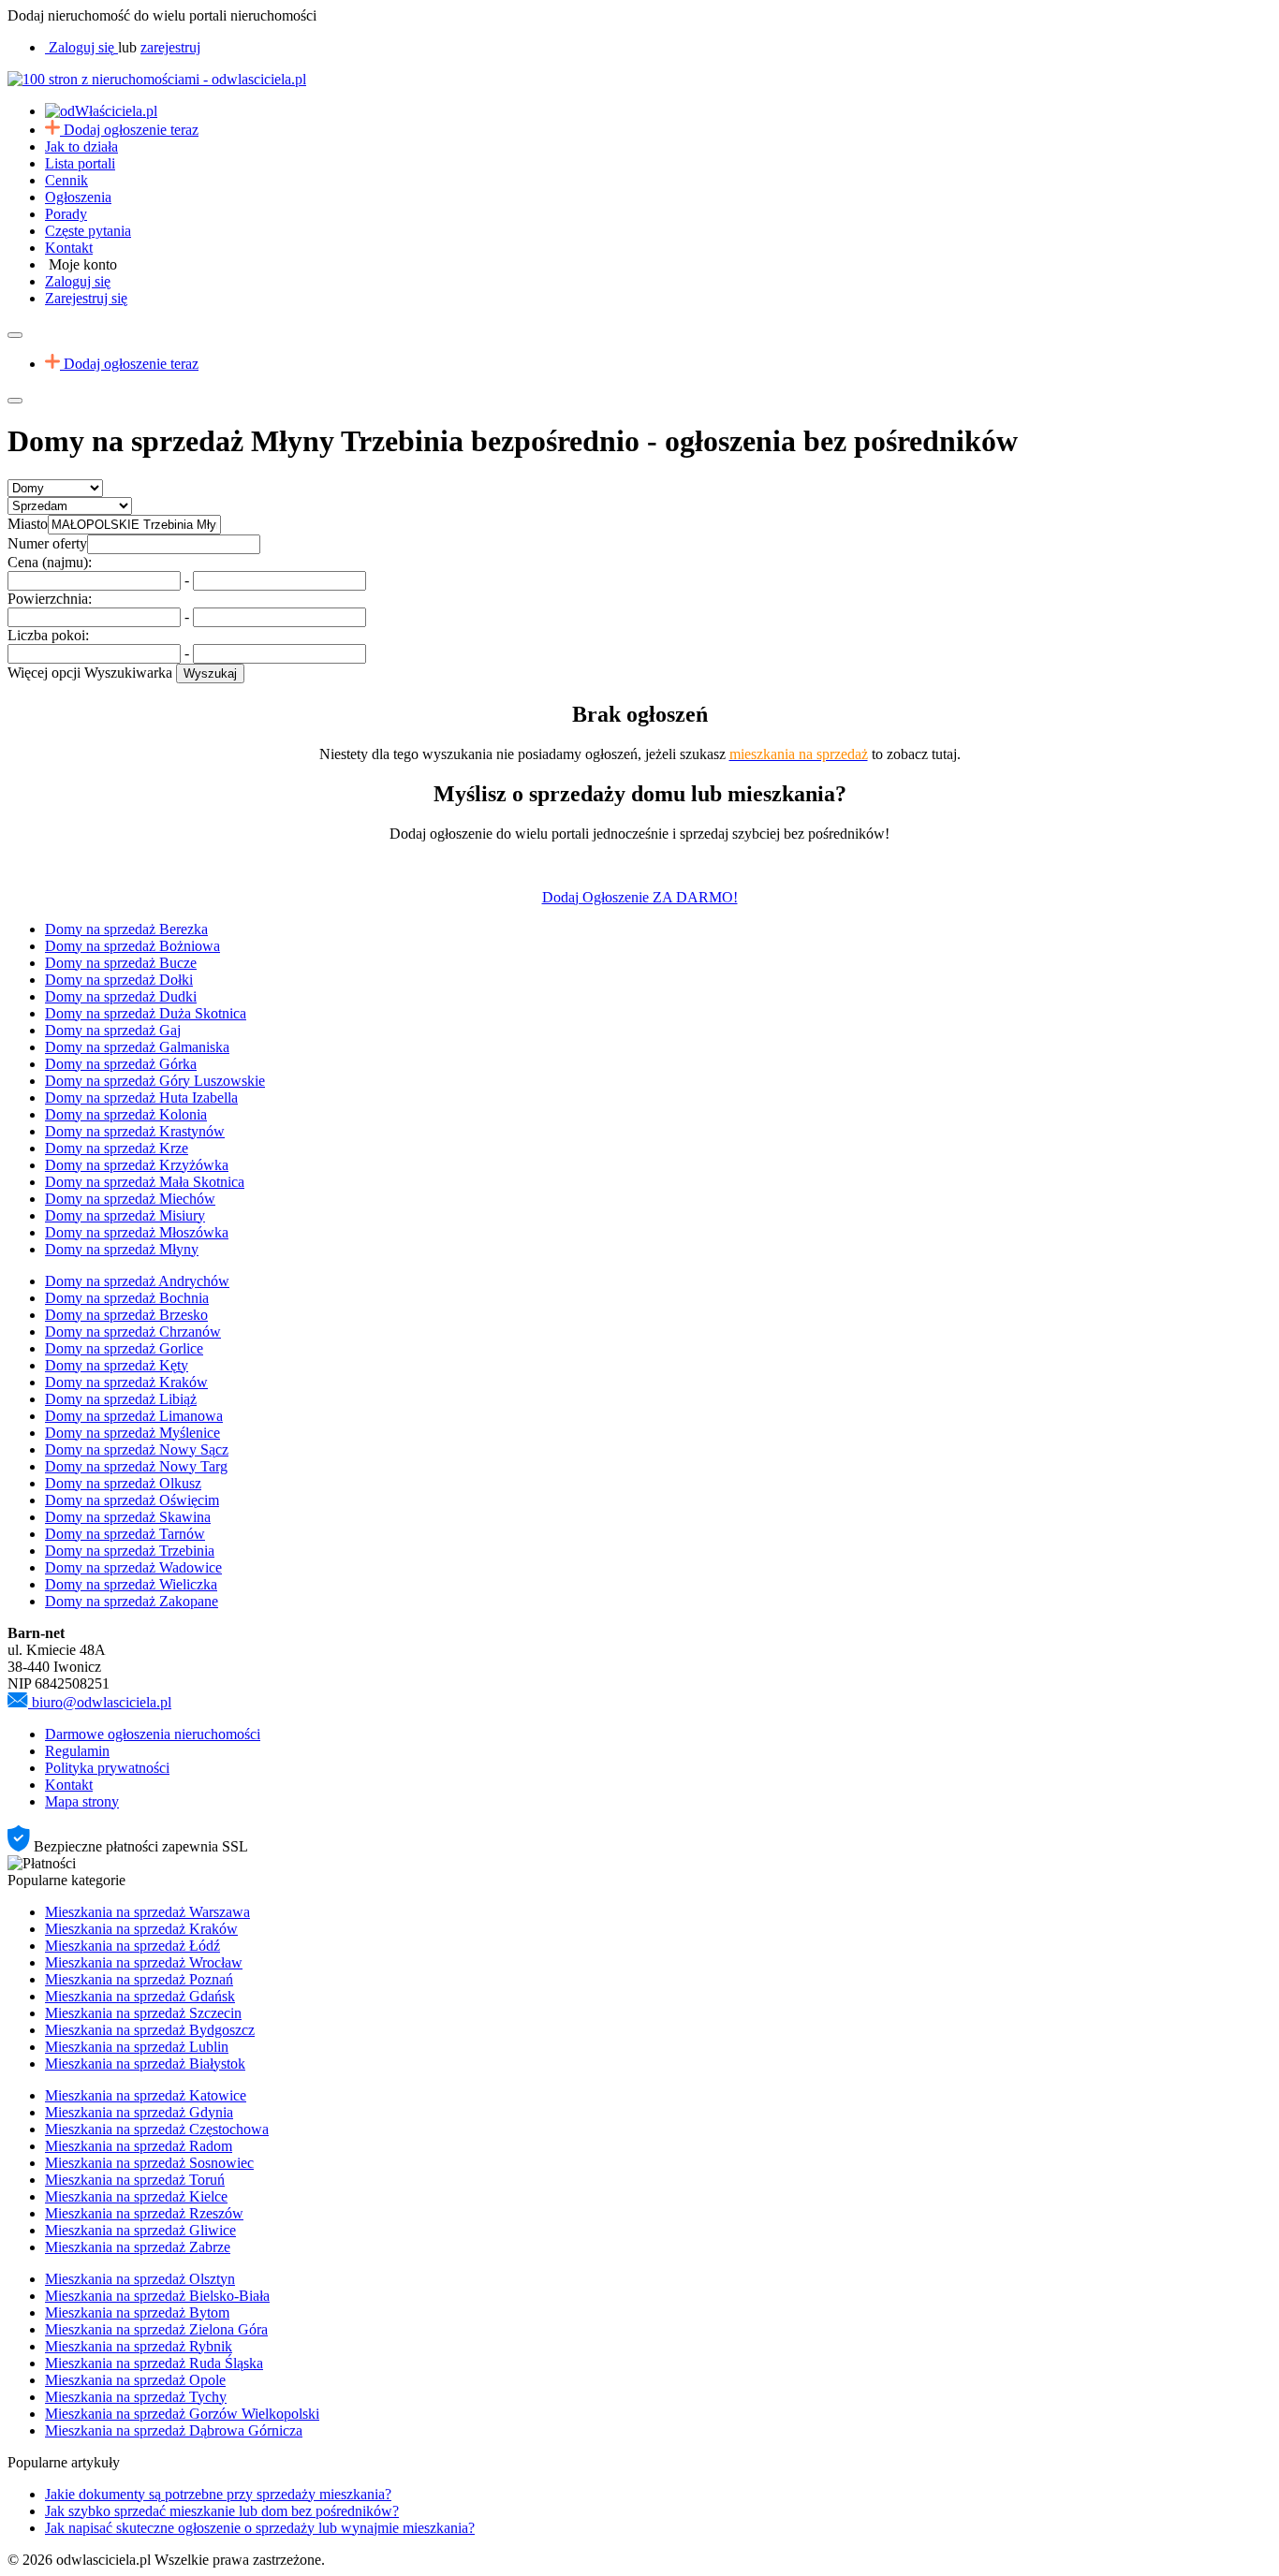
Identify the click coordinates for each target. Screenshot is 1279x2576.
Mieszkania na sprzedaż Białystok (145, 2064)
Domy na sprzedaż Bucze (121, 963)
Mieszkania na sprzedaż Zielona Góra (156, 2329)
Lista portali (80, 163)
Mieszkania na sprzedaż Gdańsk (140, 1996)
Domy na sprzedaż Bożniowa (132, 946)
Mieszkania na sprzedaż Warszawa (147, 1912)
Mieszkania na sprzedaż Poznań (139, 1979)
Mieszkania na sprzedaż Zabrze (138, 2247)
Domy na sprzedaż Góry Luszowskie (155, 1081)
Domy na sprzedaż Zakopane (132, 1601)
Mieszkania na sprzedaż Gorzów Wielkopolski (182, 2414)
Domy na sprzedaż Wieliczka (131, 1584)
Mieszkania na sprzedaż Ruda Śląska (154, 2363)
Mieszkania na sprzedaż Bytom (137, 2313)
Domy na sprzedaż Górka (121, 1064)
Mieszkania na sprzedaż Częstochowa (157, 2129)
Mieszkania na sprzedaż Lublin (137, 2047)
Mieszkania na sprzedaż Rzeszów (144, 2213)
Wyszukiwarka (128, 673)
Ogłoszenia (78, 197)
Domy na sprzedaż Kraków (126, 1382)
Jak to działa (81, 146)
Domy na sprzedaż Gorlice (124, 1348)
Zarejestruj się (86, 298)
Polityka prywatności (107, 1768)
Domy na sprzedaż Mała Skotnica (145, 1182)
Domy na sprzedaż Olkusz (123, 1483)
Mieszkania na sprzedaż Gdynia (139, 2112)
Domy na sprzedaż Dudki (121, 996)
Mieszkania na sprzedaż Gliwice (140, 2230)
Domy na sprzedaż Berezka (126, 929)
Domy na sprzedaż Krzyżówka (137, 1165)
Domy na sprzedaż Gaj (113, 1030)
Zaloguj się (78, 281)
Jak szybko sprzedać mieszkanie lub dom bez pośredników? (222, 2511)
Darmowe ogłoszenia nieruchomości (153, 1734)
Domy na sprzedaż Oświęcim (132, 1500)
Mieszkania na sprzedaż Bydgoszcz (150, 2030)
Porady (66, 214)
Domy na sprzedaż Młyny (122, 1249)
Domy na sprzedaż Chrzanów (133, 1332)
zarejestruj (170, 47)
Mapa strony (82, 1801)
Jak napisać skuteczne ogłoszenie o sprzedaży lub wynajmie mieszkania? (260, 2528)
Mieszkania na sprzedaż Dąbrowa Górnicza (174, 2430)
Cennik (66, 180)
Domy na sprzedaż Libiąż (121, 1399)
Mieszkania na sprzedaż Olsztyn (140, 2279)
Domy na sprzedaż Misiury (125, 1215)
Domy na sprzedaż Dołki (119, 980)
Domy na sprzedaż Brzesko (126, 1315)
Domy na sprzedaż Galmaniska (137, 1047)
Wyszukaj (210, 673)
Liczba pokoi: (48, 635)
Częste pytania (88, 231)
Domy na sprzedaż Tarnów (125, 1534)
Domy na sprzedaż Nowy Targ (136, 1466)
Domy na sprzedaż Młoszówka (137, 1232)
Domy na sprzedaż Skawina (128, 1517)
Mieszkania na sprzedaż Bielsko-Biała (157, 2296)
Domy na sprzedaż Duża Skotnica (146, 1013)
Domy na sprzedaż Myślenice (132, 1433)
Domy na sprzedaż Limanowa (134, 1416)
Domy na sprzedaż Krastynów (135, 1131)
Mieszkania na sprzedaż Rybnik (139, 2346)
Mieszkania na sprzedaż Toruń (135, 2180)
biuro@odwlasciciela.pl (102, 1702)
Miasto (28, 524)
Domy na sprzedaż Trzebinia (130, 1551)
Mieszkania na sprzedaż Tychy (136, 2397)
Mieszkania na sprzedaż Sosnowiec (149, 2163)
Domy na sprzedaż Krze (117, 1148)
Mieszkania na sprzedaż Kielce (136, 2196)
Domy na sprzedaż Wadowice (133, 1567)
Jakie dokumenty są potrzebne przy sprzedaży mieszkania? (218, 2494)
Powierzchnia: (50, 599)
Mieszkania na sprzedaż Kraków (141, 1929)
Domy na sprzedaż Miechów (130, 1199)
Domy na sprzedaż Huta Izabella (141, 1098)
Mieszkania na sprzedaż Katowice (146, 2095)
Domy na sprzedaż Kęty (117, 1365)
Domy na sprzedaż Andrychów (137, 1281)
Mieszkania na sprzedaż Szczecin (143, 2013)
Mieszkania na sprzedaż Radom (139, 2146)
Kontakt (69, 248)
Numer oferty (47, 543)
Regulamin (77, 1751)
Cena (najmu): (50, 562)
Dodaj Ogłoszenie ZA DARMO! (640, 897)
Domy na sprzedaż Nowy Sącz (137, 1449)
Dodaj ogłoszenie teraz (131, 130)
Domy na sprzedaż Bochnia (127, 1298)
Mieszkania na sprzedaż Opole (135, 2380)
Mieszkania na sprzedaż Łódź (132, 1946)
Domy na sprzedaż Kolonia (126, 1114)
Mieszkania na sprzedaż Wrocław (144, 1962)
